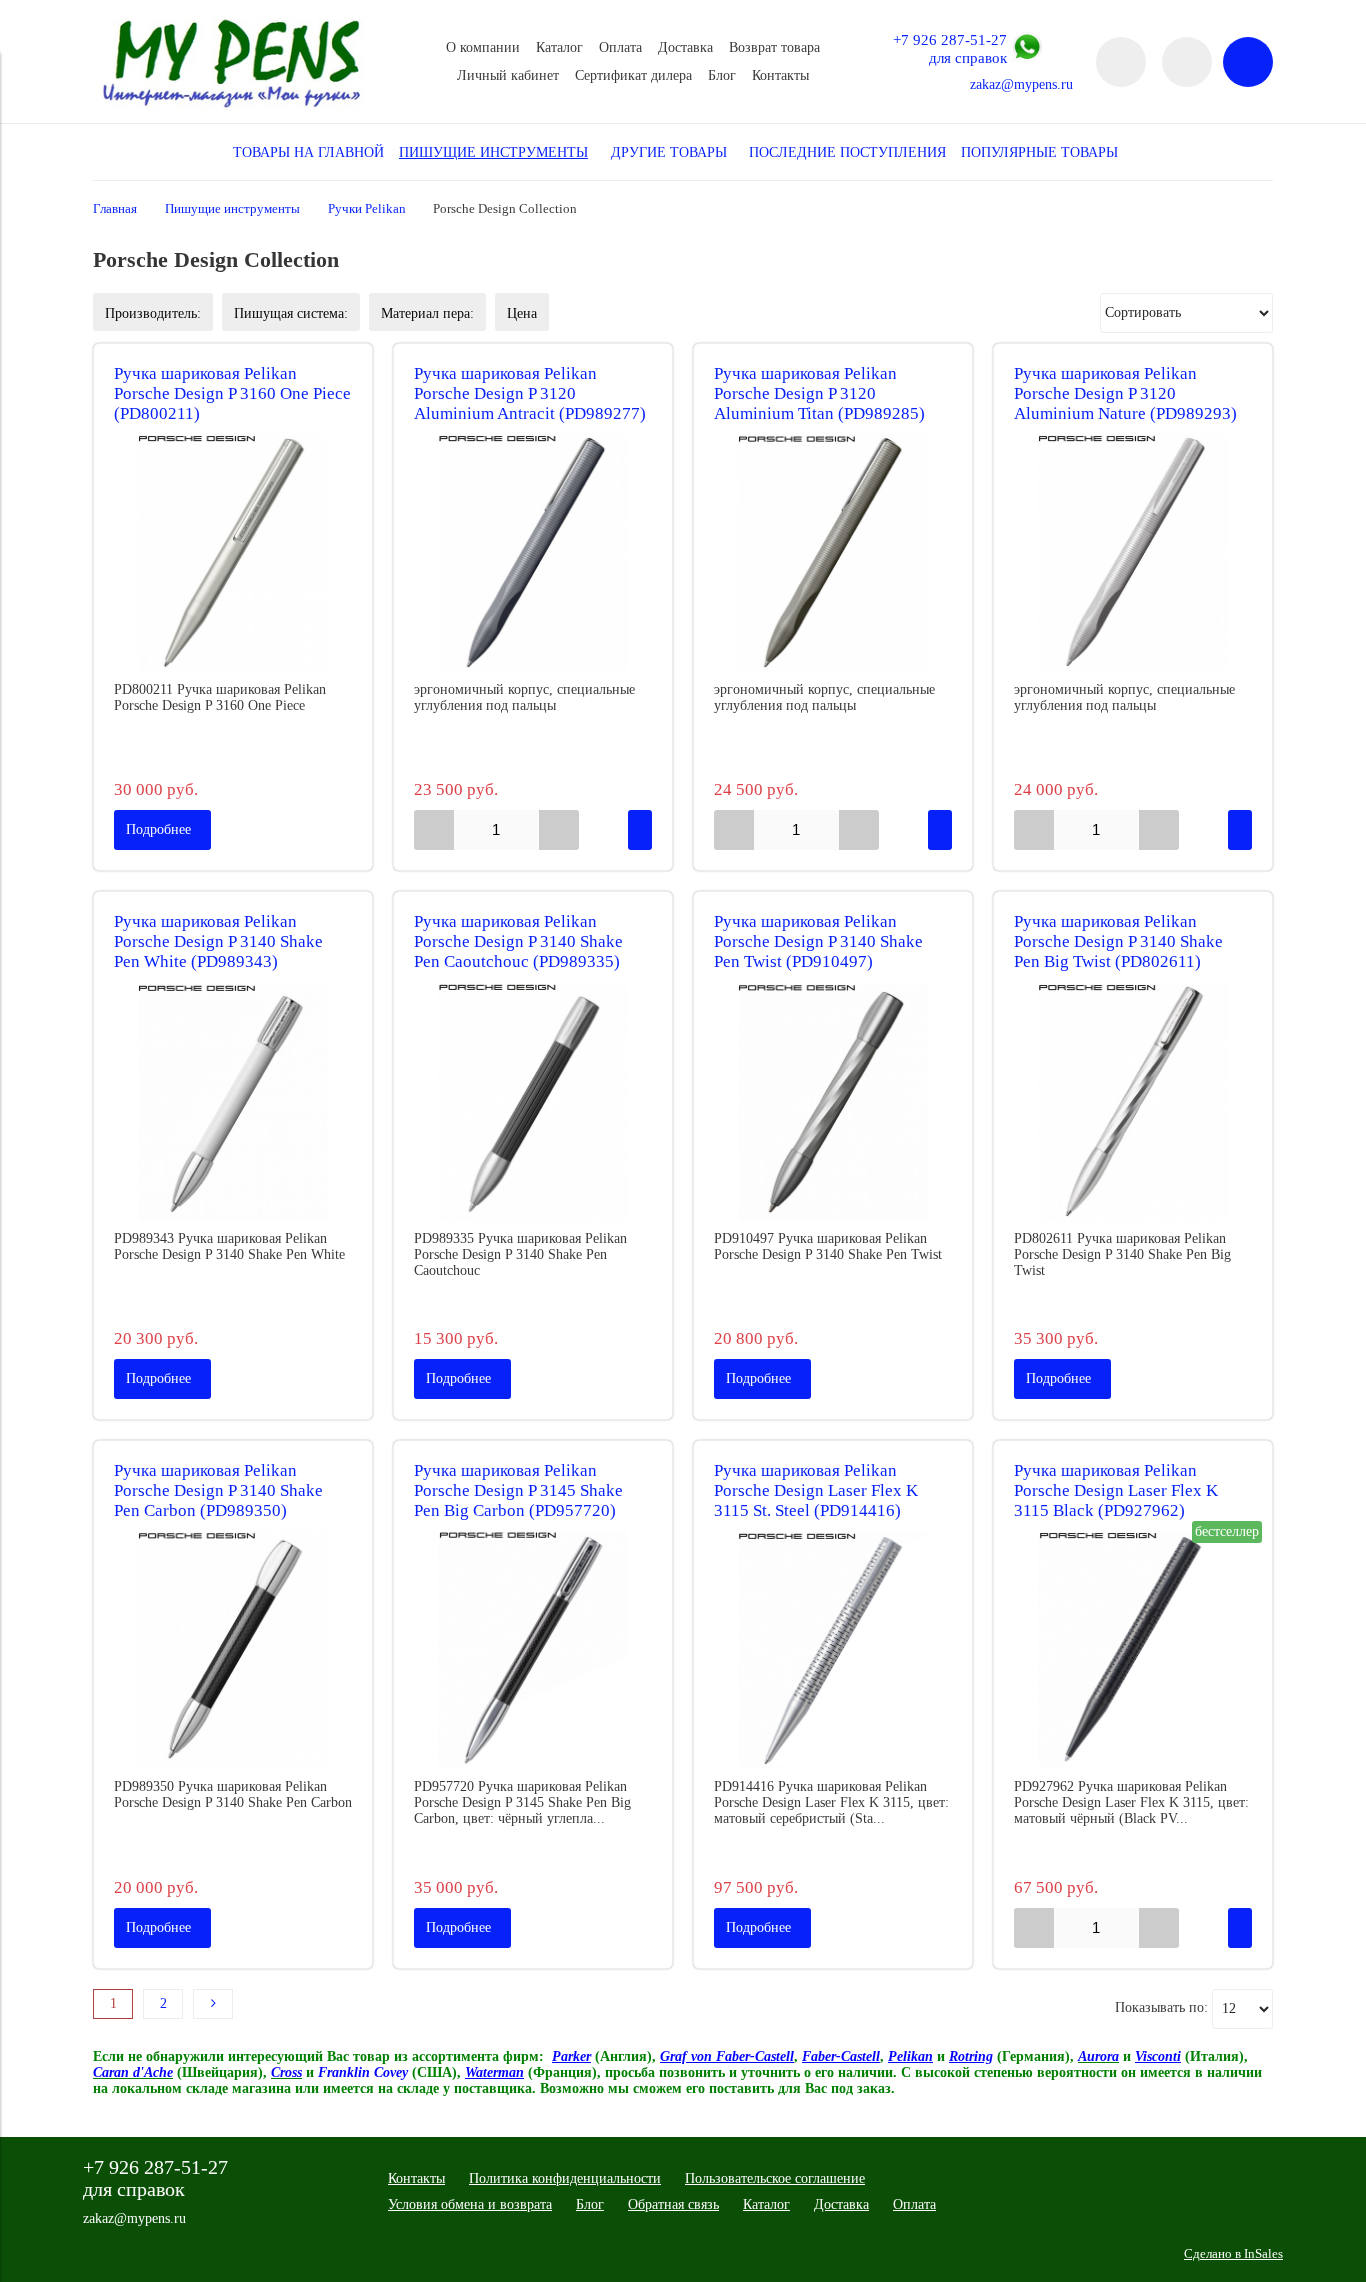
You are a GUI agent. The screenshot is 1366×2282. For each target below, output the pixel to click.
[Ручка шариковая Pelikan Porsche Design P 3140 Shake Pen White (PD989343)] (233, 1102)
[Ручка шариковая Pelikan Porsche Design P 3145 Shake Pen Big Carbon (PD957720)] (533, 1650)
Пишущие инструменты (232, 209)
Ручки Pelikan (367, 209)
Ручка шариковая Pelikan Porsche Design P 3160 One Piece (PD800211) (232, 393)
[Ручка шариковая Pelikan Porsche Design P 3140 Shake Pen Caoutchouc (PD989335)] (533, 1102)
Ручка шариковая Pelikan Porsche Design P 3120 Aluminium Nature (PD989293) (1125, 393)
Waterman (494, 2072)
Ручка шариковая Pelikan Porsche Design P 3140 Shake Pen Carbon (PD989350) (218, 1490)
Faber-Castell (841, 2056)
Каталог (559, 47)
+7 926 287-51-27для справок (950, 48)
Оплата (620, 47)
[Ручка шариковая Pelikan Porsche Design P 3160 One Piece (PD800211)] (233, 553)
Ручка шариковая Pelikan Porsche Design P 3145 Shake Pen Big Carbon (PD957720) (518, 1490)
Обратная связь (673, 2204)
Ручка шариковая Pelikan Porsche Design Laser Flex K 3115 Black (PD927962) (1116, 1490)
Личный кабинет (508, 75)
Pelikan (910, 2056)
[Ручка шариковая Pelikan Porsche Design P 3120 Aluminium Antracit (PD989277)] (533, 553)
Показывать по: (1161, 2007)
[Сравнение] (1187, 62)
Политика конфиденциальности (565, 2178)
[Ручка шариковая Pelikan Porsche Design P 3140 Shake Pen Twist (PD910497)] (833, 1102)
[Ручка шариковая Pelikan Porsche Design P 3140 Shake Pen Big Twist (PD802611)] (1133, 1102)
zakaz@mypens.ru (1021, 84)
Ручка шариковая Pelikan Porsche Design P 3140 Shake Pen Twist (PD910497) (818, 941)
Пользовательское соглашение (775, 2178)
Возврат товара (774, 47)
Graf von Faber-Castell (727, 2056)
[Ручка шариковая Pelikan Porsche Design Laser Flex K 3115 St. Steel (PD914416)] (833, 1650)
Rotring (971, 2056)
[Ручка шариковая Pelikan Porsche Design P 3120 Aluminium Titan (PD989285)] (833, 553)
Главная (115, 209)
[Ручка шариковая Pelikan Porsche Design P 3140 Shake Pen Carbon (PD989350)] (233, 1650)
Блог (722, 75)
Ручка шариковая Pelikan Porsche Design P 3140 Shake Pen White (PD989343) (218, 941)
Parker (571, 2056)
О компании (483, 47)
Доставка (685, 47)
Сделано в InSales (1233, 2254)
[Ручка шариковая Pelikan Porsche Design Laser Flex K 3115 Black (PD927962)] (1133, 1650)
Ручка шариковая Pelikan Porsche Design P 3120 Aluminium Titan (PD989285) (819, 393)
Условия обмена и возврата (470, 2204)
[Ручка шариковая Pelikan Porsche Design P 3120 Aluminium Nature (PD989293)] (1133, 553)
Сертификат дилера (633, 75)
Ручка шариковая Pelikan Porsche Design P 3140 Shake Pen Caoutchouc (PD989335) (518, 941)
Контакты (780, 75)
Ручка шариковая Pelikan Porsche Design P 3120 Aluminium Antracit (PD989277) (530, 393)
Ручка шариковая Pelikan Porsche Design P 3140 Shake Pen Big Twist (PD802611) (1118, 941)
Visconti (1158, 2056)
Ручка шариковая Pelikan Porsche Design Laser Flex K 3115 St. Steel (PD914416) (816, 1490)
